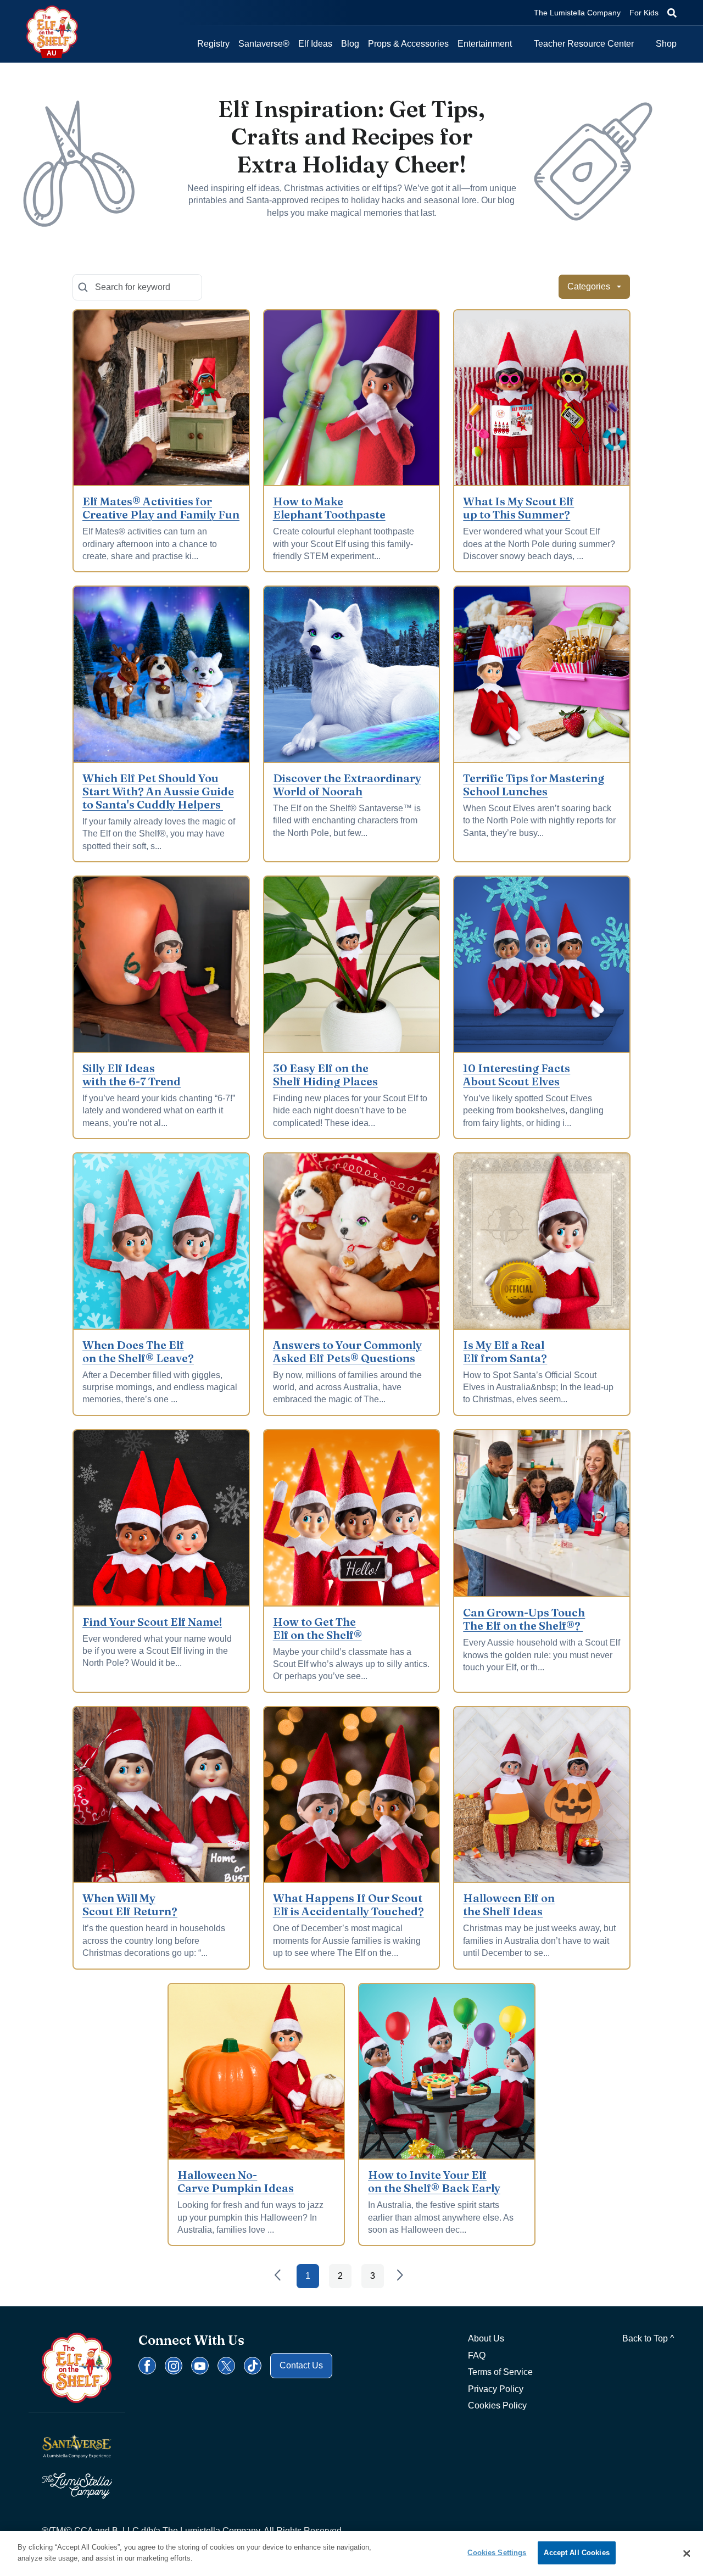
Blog (350, 44)
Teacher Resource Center (584, 44)
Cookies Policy (497, 2405)
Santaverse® (264, 44)
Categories (589, 286)
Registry (213, 44)
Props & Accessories (408, 44)
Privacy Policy (496, 2389)
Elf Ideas (315, 44)
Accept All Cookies (576, 2553)
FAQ (477, 2355)
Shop (666, 44)
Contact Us (301, 2365)
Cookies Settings (497, 2553)
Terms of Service (500, 2372)
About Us (486, 2338)
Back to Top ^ (648, 2338)
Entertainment (485, 44)
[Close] (687, 2553)
